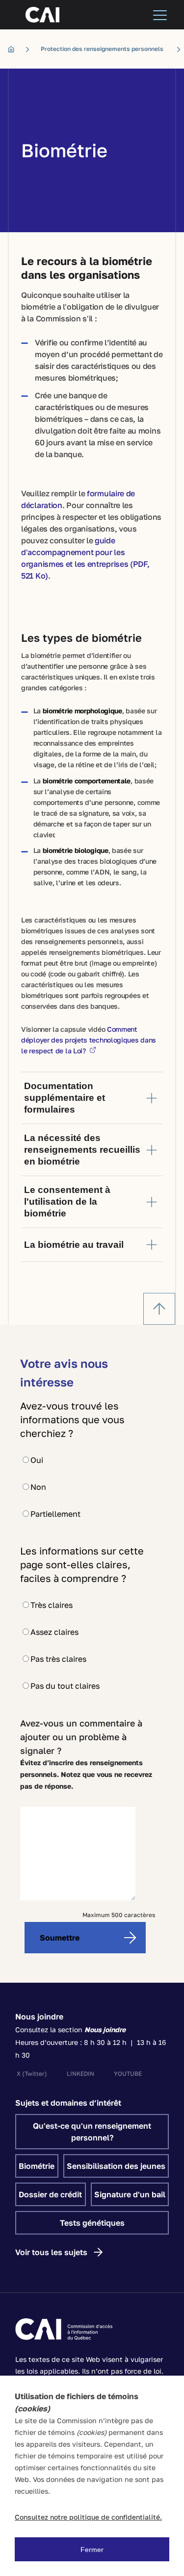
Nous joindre (39, 2017)
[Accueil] (14, 49)
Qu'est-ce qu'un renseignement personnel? (92, 2132)
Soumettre (60, 1938)
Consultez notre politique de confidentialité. (88, 2517)
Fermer (92, 2550)
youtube (128, 2074)
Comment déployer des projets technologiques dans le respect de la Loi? (89, 1040)
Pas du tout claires (65, 1686)
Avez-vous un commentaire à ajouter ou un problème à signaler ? (81, 1737)
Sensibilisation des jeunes (116, 2166)
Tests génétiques (92, 2223)
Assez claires (54, 1632)
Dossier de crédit (50, 2194)
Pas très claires (58, 1659)
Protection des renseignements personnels (102, 49)
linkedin (80, 2074)
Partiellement (55, 1514)
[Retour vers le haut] (159, 1309)
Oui (37, 1460)
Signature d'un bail (130, 2194)
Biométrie (37, 2166)
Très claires (52, 1605)
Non (38, 1487)
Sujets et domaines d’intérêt (68, 2103)
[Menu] (160, 15)
